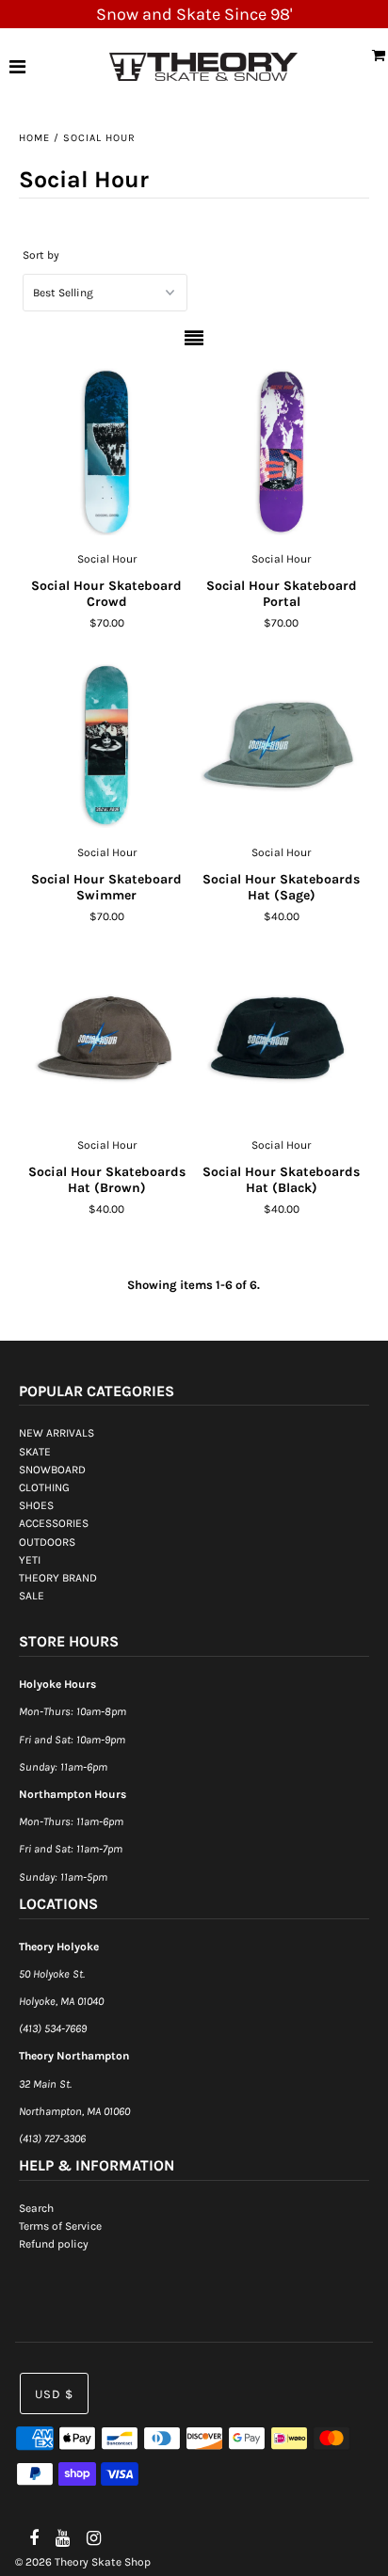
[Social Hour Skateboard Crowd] (106, 452)
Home (34, 138)
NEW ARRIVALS (57, 1433)
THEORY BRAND (58, 1578)
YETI (30, 1560)
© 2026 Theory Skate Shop (83, 2562)
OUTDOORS (47, 1542)
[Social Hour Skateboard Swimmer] (106, 746)
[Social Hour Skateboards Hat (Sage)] (282, 746)
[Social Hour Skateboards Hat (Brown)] (106, 1038)
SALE (32, 1596)
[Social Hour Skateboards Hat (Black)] (282, 1038)
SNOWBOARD (52, 1470)
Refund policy (54, 2244)
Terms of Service (60, 2226)
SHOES (36, 1505)
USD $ (54, 2394)
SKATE (35, 1452)
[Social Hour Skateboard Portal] (282, 452)
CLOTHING (44, 1487)
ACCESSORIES (54, 1523)
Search (36, 2208)
